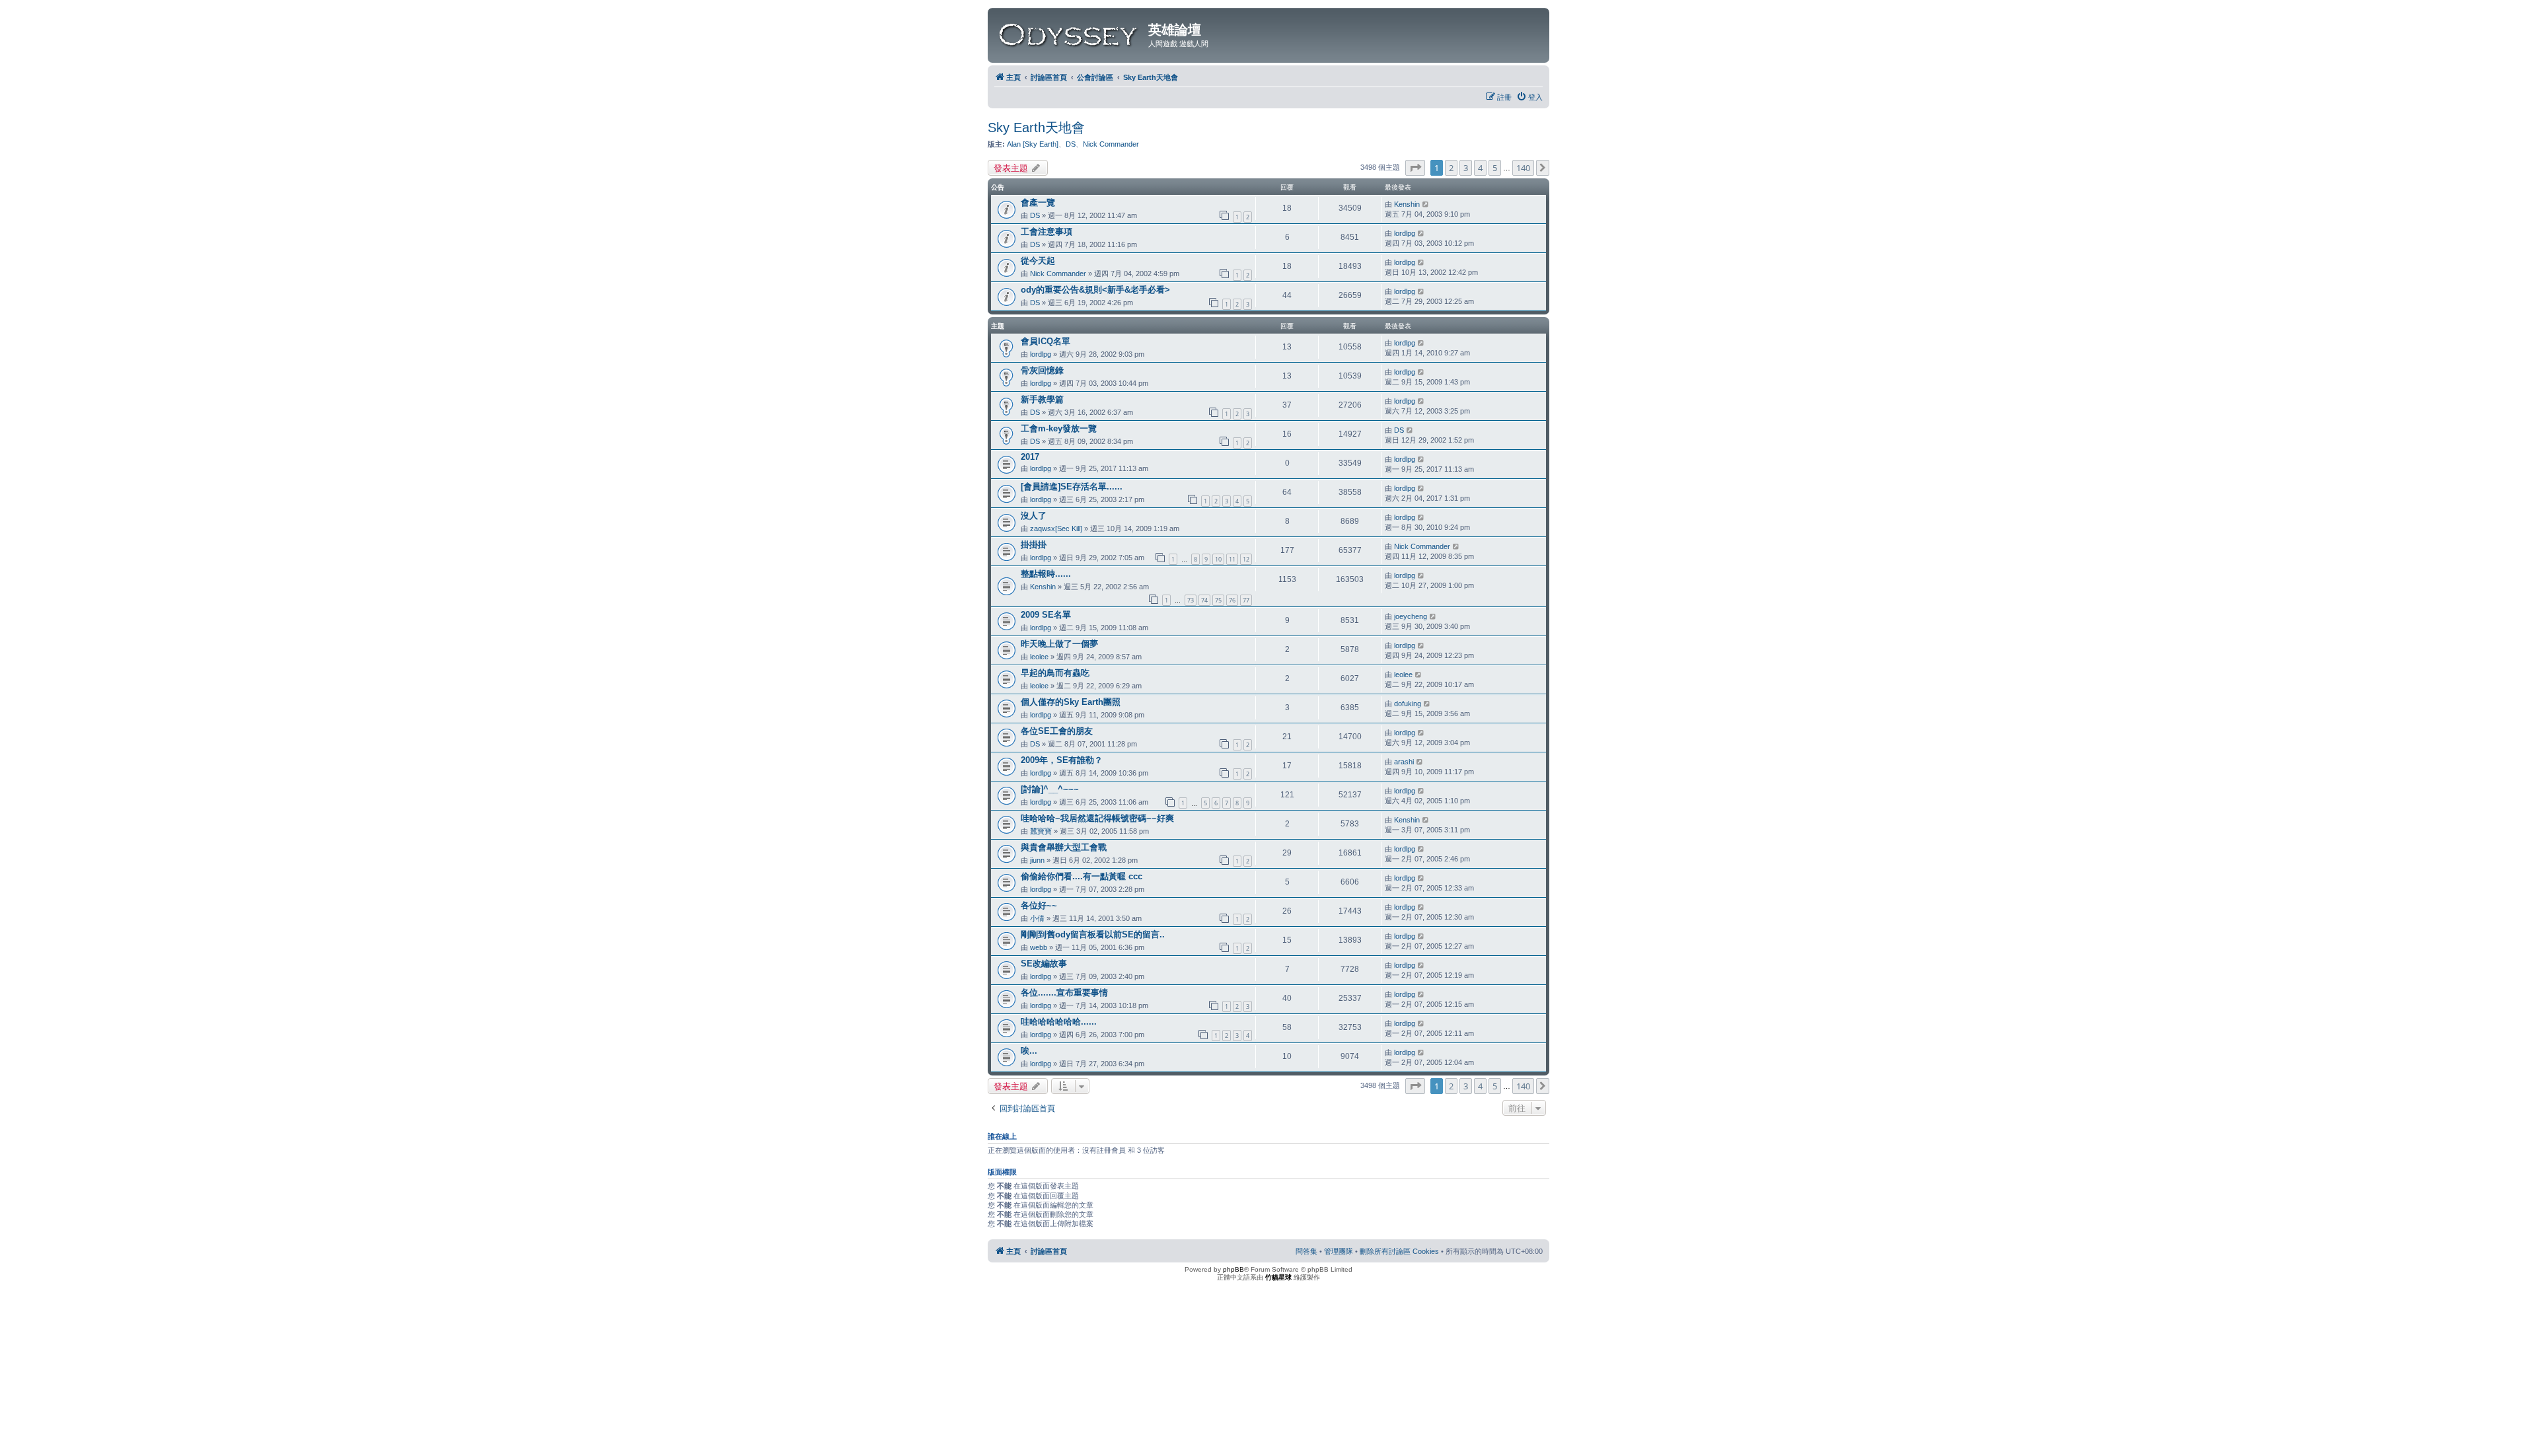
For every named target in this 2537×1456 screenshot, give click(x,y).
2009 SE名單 (1046, 615)
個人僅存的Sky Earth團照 (1071, 702)
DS (1071, 144)
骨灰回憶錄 (1042, 370)
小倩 (1037, 918)
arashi (1404, 762)
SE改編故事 (1044, 964)
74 (1204, 600)
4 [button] (1480, 168)
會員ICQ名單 (1046, 341)
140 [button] (1523, 168)
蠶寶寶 (1041, 831)
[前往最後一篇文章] (1426, 204)
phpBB (1233, 1269)
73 (1191, 600)
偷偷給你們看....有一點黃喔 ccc (1082, 876)
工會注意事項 (1047, 232)
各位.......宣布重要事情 (1064, 993)
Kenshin (1407, 204)
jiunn (1037, 860)
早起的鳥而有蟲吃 (1055, 673)
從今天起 (1038, 261)
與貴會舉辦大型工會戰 (1064, 847)
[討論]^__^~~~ (1050, 789)
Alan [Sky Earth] (1033, 144)
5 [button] (1495, 168)
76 (1232, 600)
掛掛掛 (1034, 545)
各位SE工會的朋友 (1057, 731)
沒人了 (1034, 516)
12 (1246, 559)
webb (1039, 947)
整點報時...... (1046, 574)
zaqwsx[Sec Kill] (1056, 528)
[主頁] (1070, 32)
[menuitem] (1529, 97)
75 (1218, 600)
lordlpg (1405, 233)
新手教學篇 (1042, 399)
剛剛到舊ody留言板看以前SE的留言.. (1093, 934)
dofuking (1408, 704)
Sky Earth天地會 (1036, 127)
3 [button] (1466, 168)
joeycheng (1411, 616)
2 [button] (1451, 168)
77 (1246, 600)
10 (1218, 559)
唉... (1029, 1051)
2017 (1030, 457)
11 (1232, 559)
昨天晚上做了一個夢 (1059, 644)
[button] (1415, 168)
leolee (1039, 657)
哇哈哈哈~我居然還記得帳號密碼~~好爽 (1097, 818)
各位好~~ (1039, 905)
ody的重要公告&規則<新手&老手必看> (1095, 290)
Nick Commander (1111, 144)
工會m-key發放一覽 (1059, 428)
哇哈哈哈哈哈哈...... (1059, 1022)
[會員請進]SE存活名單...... (1072, 487)
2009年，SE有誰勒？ (1062, 760)
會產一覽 (1038, 202)
